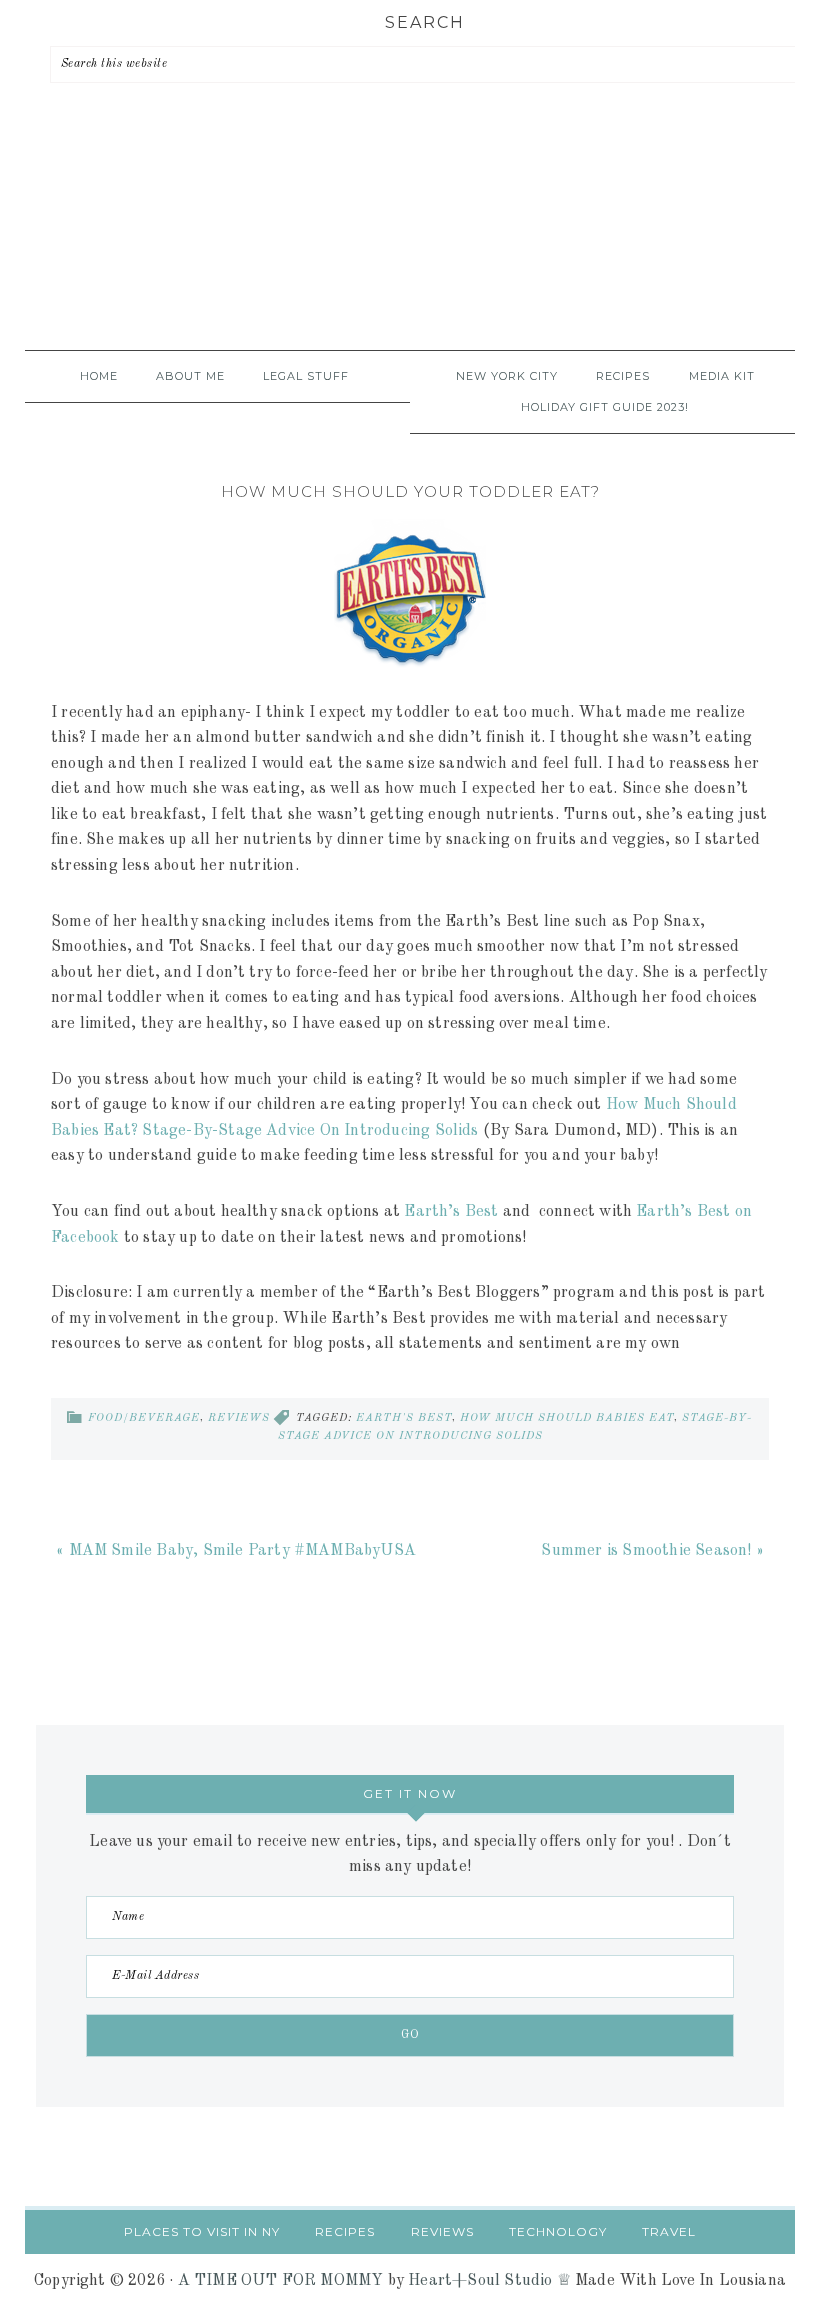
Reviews (239, 1418)
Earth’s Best (451, 1212)
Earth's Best (404, 1418)
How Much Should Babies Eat (567, 1418)
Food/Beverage (144, 1418)
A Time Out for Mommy (410, 245)
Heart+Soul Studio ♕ (489, 2281)
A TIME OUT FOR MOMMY (281, 2281)
